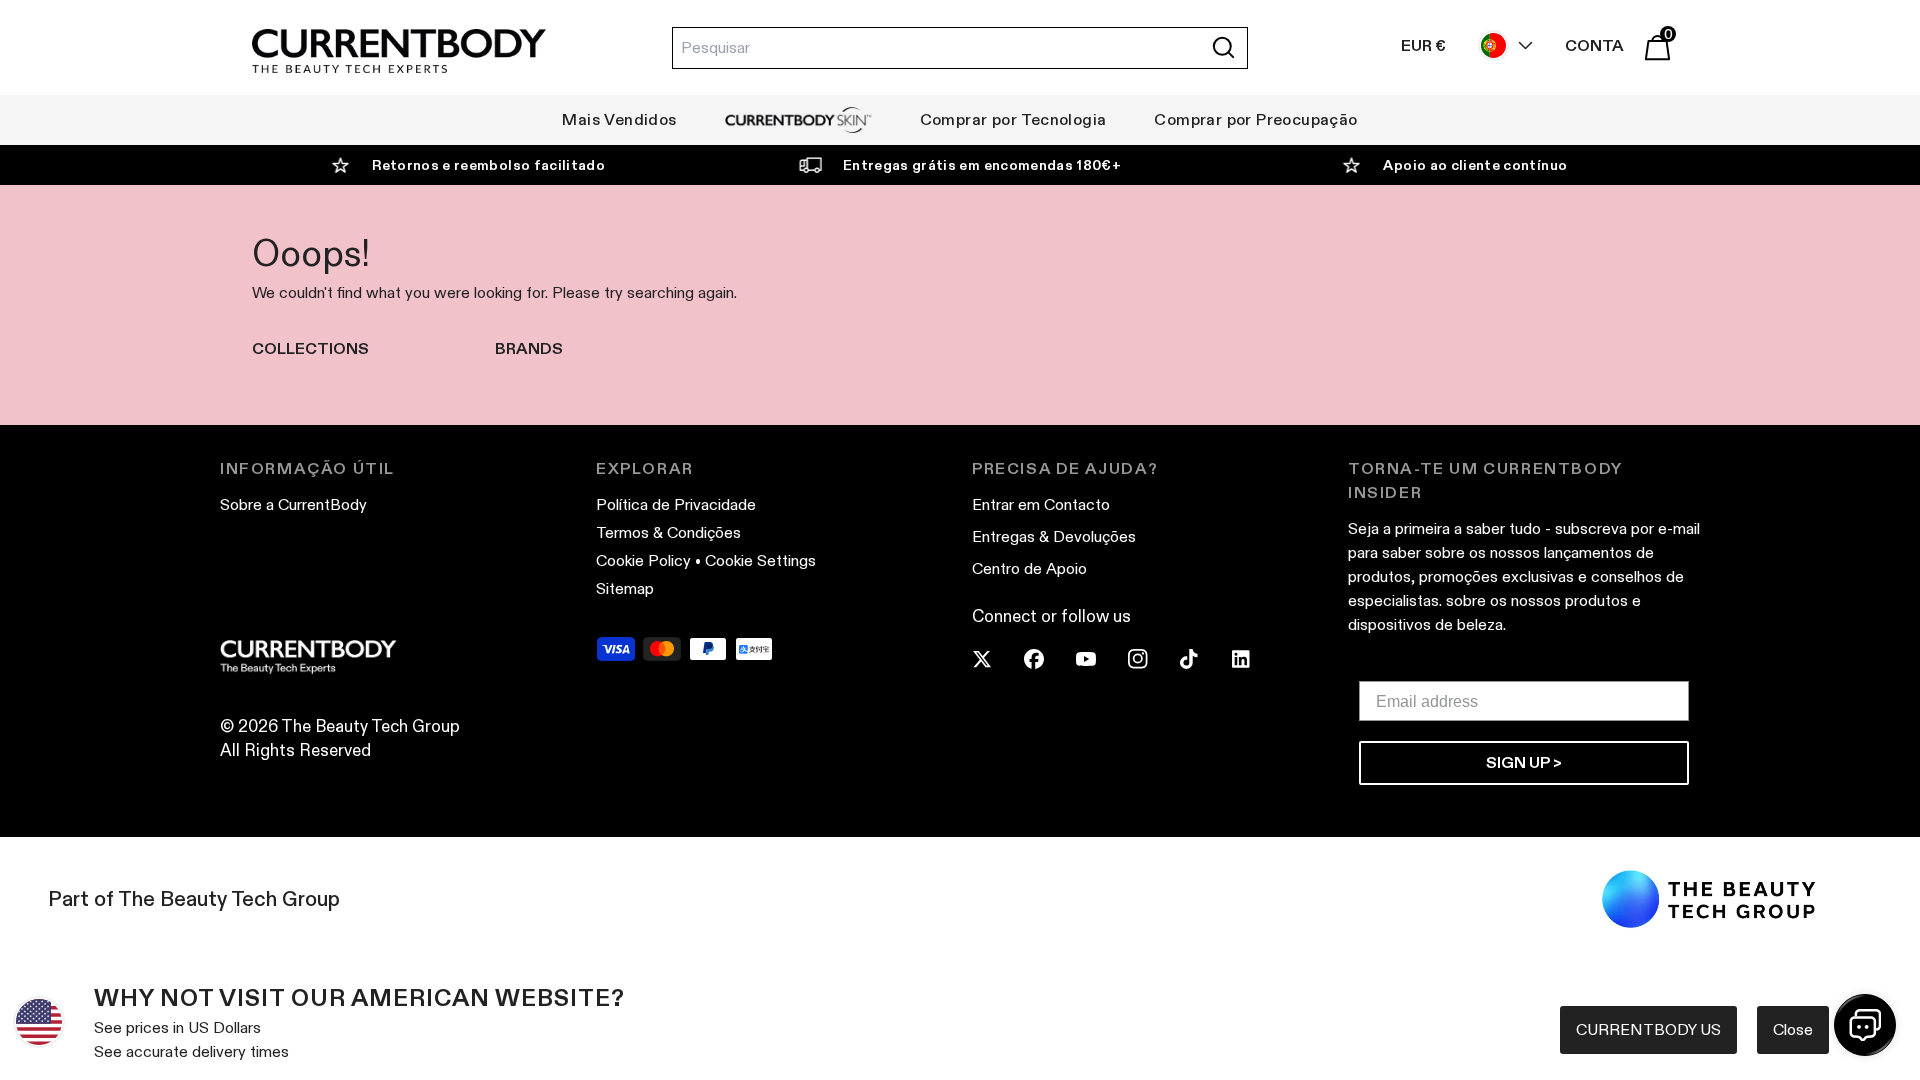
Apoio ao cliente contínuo (1475, 165)
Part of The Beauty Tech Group (194, 899)
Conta (1594, 45)
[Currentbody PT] (399, 52)
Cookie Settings (760, 560)
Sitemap (625, 588)
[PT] (1501, 45)
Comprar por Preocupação (1255, 119)
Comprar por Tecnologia (1013, 119)
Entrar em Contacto (1041, 504)
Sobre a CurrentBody (293, 504)
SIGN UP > (1524, 762)
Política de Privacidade (676, 504)
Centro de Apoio (1029, 568)
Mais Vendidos (619, 119)
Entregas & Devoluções (1054, 536)
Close (1793, 1029)
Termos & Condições (668, 532)
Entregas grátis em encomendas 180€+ (982, 165)
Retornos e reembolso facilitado (488, 165)
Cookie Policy (643, 560)
